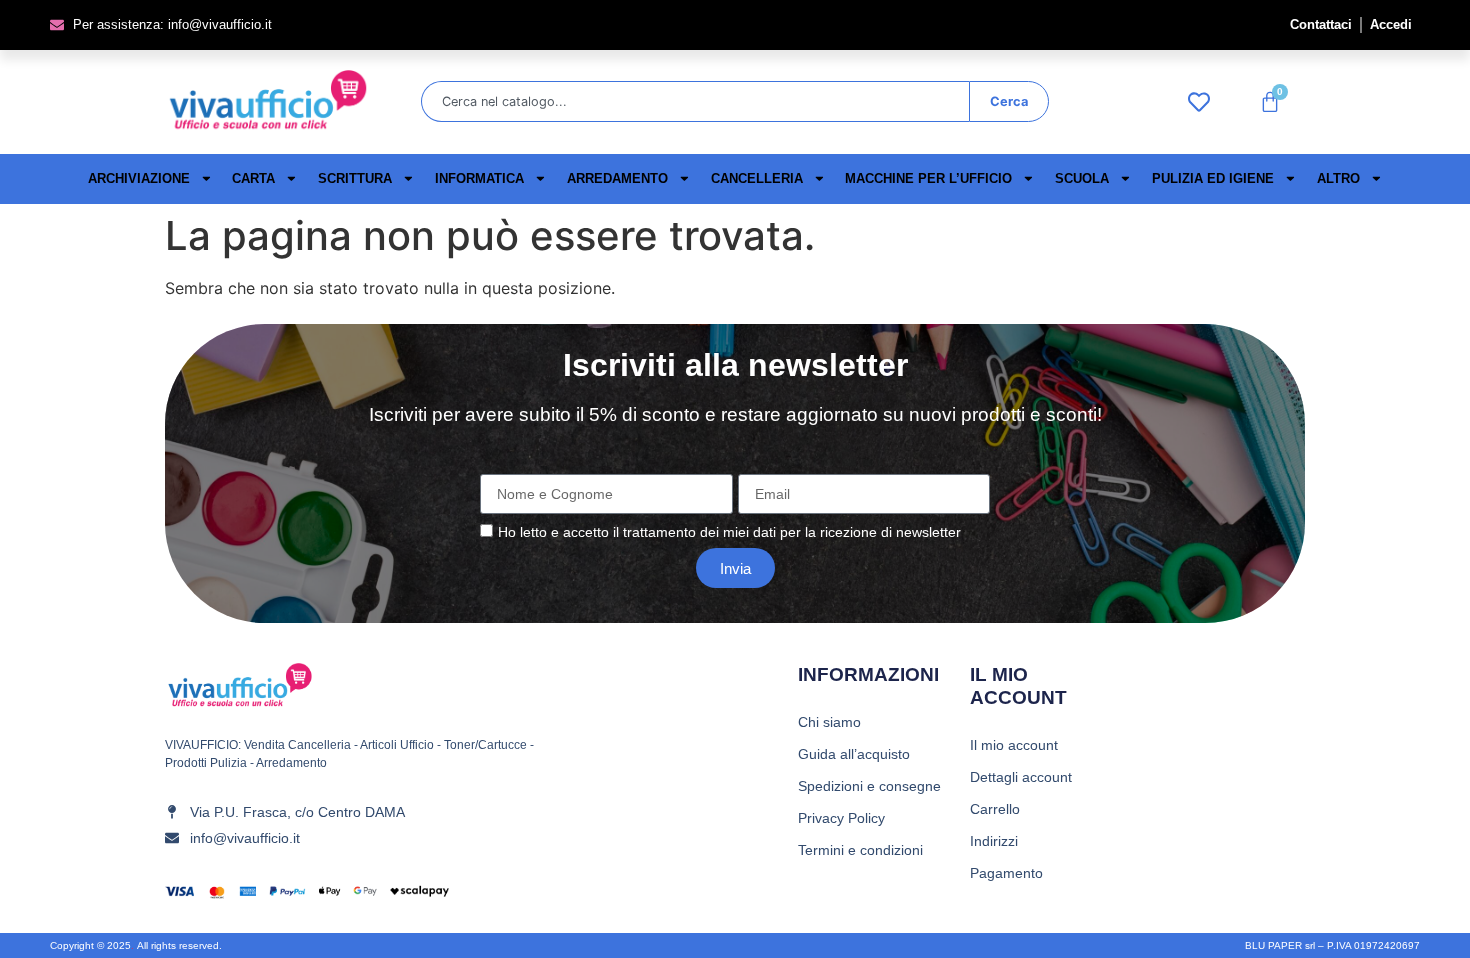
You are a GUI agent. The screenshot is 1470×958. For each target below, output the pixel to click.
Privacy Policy (841, 818)
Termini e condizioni (860, 850)
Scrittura (355, 178)
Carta (253, 178)
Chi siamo (829, 722)
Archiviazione (139, 178)
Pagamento (1006, 873)
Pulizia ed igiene (1213, 178)
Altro (1338, 178)
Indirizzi (994, 841)
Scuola (1082, 178)
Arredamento (617, 178)
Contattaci (1321, 24)
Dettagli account (1021, 777)
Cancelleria (757, 178)
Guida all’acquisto (854, 754)
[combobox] (695, 101)
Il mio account (1014, 745)
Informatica (479, 178)
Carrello (995, 809)
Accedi (1391, 24)
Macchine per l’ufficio (928, 178)
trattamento (659, 533)
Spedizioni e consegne (869, 786)
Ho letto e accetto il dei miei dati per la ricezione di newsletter (729, 533)
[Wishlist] (1204, 102)
